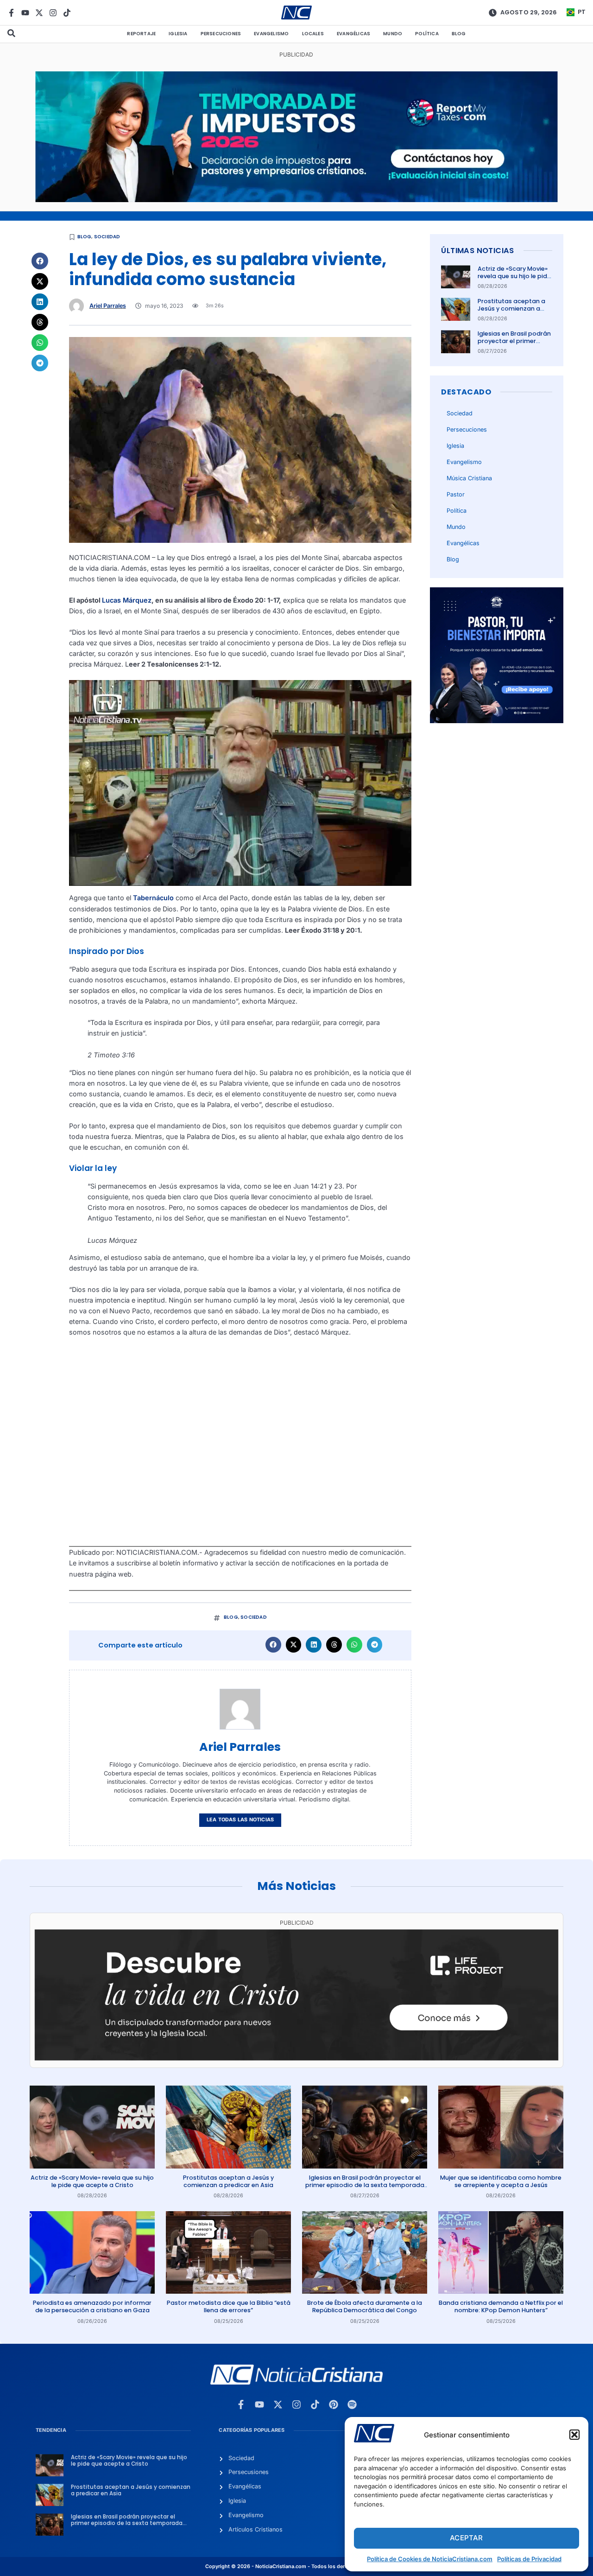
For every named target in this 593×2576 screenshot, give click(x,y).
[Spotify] (352, 2404)
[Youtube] (25, 13)
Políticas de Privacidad (529, 2559)
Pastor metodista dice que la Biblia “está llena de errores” (229, 2306)
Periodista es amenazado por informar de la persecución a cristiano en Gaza (92, 2306)
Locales (313, 34)
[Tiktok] (67, 13)
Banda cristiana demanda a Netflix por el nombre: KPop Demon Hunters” (501, 2306)
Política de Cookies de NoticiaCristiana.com (430, 2559)
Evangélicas (353, 34)
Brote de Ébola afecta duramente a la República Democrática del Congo (365, 2306)
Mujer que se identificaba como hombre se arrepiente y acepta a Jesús (501, 2181)
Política (427, 34)
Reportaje (141, 34)
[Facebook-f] (11, 13)
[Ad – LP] (296, 2058)
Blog (459, 34)
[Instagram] (53, 13)
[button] (574, 2435)
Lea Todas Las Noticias (240, 1820)
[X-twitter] (39, 13)
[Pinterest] (334, 2404)
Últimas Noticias (477, 251)
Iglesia (178, 34)
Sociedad (107, 237)
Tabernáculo (153, 898)
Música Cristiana (469, 478)
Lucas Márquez (127, 600)
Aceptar (466, 2538)
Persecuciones (221, 34)
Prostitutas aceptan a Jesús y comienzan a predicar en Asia (511, 309)
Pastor (456, 494)
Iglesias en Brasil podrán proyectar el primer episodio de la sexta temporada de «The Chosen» (365, 2185)
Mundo (393, 34)
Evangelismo (271, 34)
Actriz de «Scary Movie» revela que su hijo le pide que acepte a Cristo (514, 276)
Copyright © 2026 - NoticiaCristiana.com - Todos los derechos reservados (296, 2566)
